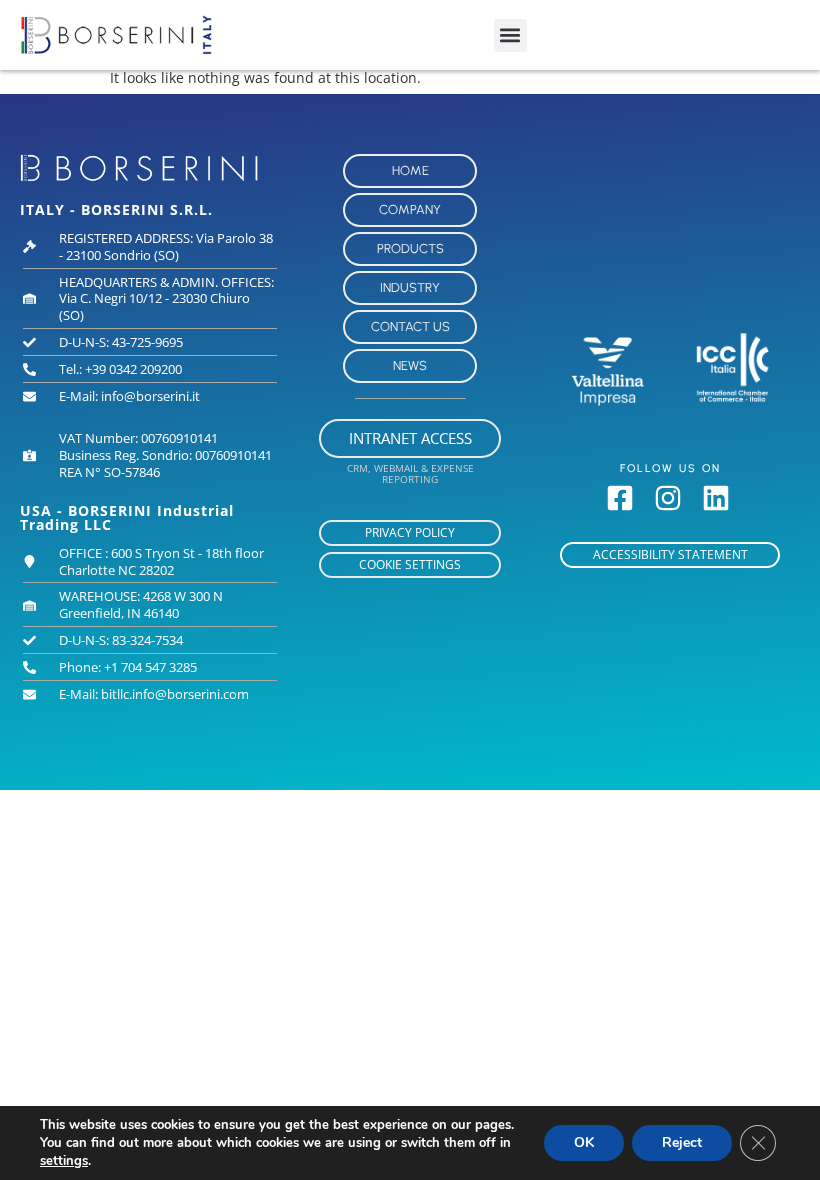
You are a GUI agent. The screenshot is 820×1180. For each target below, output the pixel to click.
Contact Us (410, 326)
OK (584, 1142)
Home (410, 170)
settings (64, 1161)
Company (410, 209)
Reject (682, 1142)
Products (410, 248)
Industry (410, 287)
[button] (510, 35)
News (410, 365)
